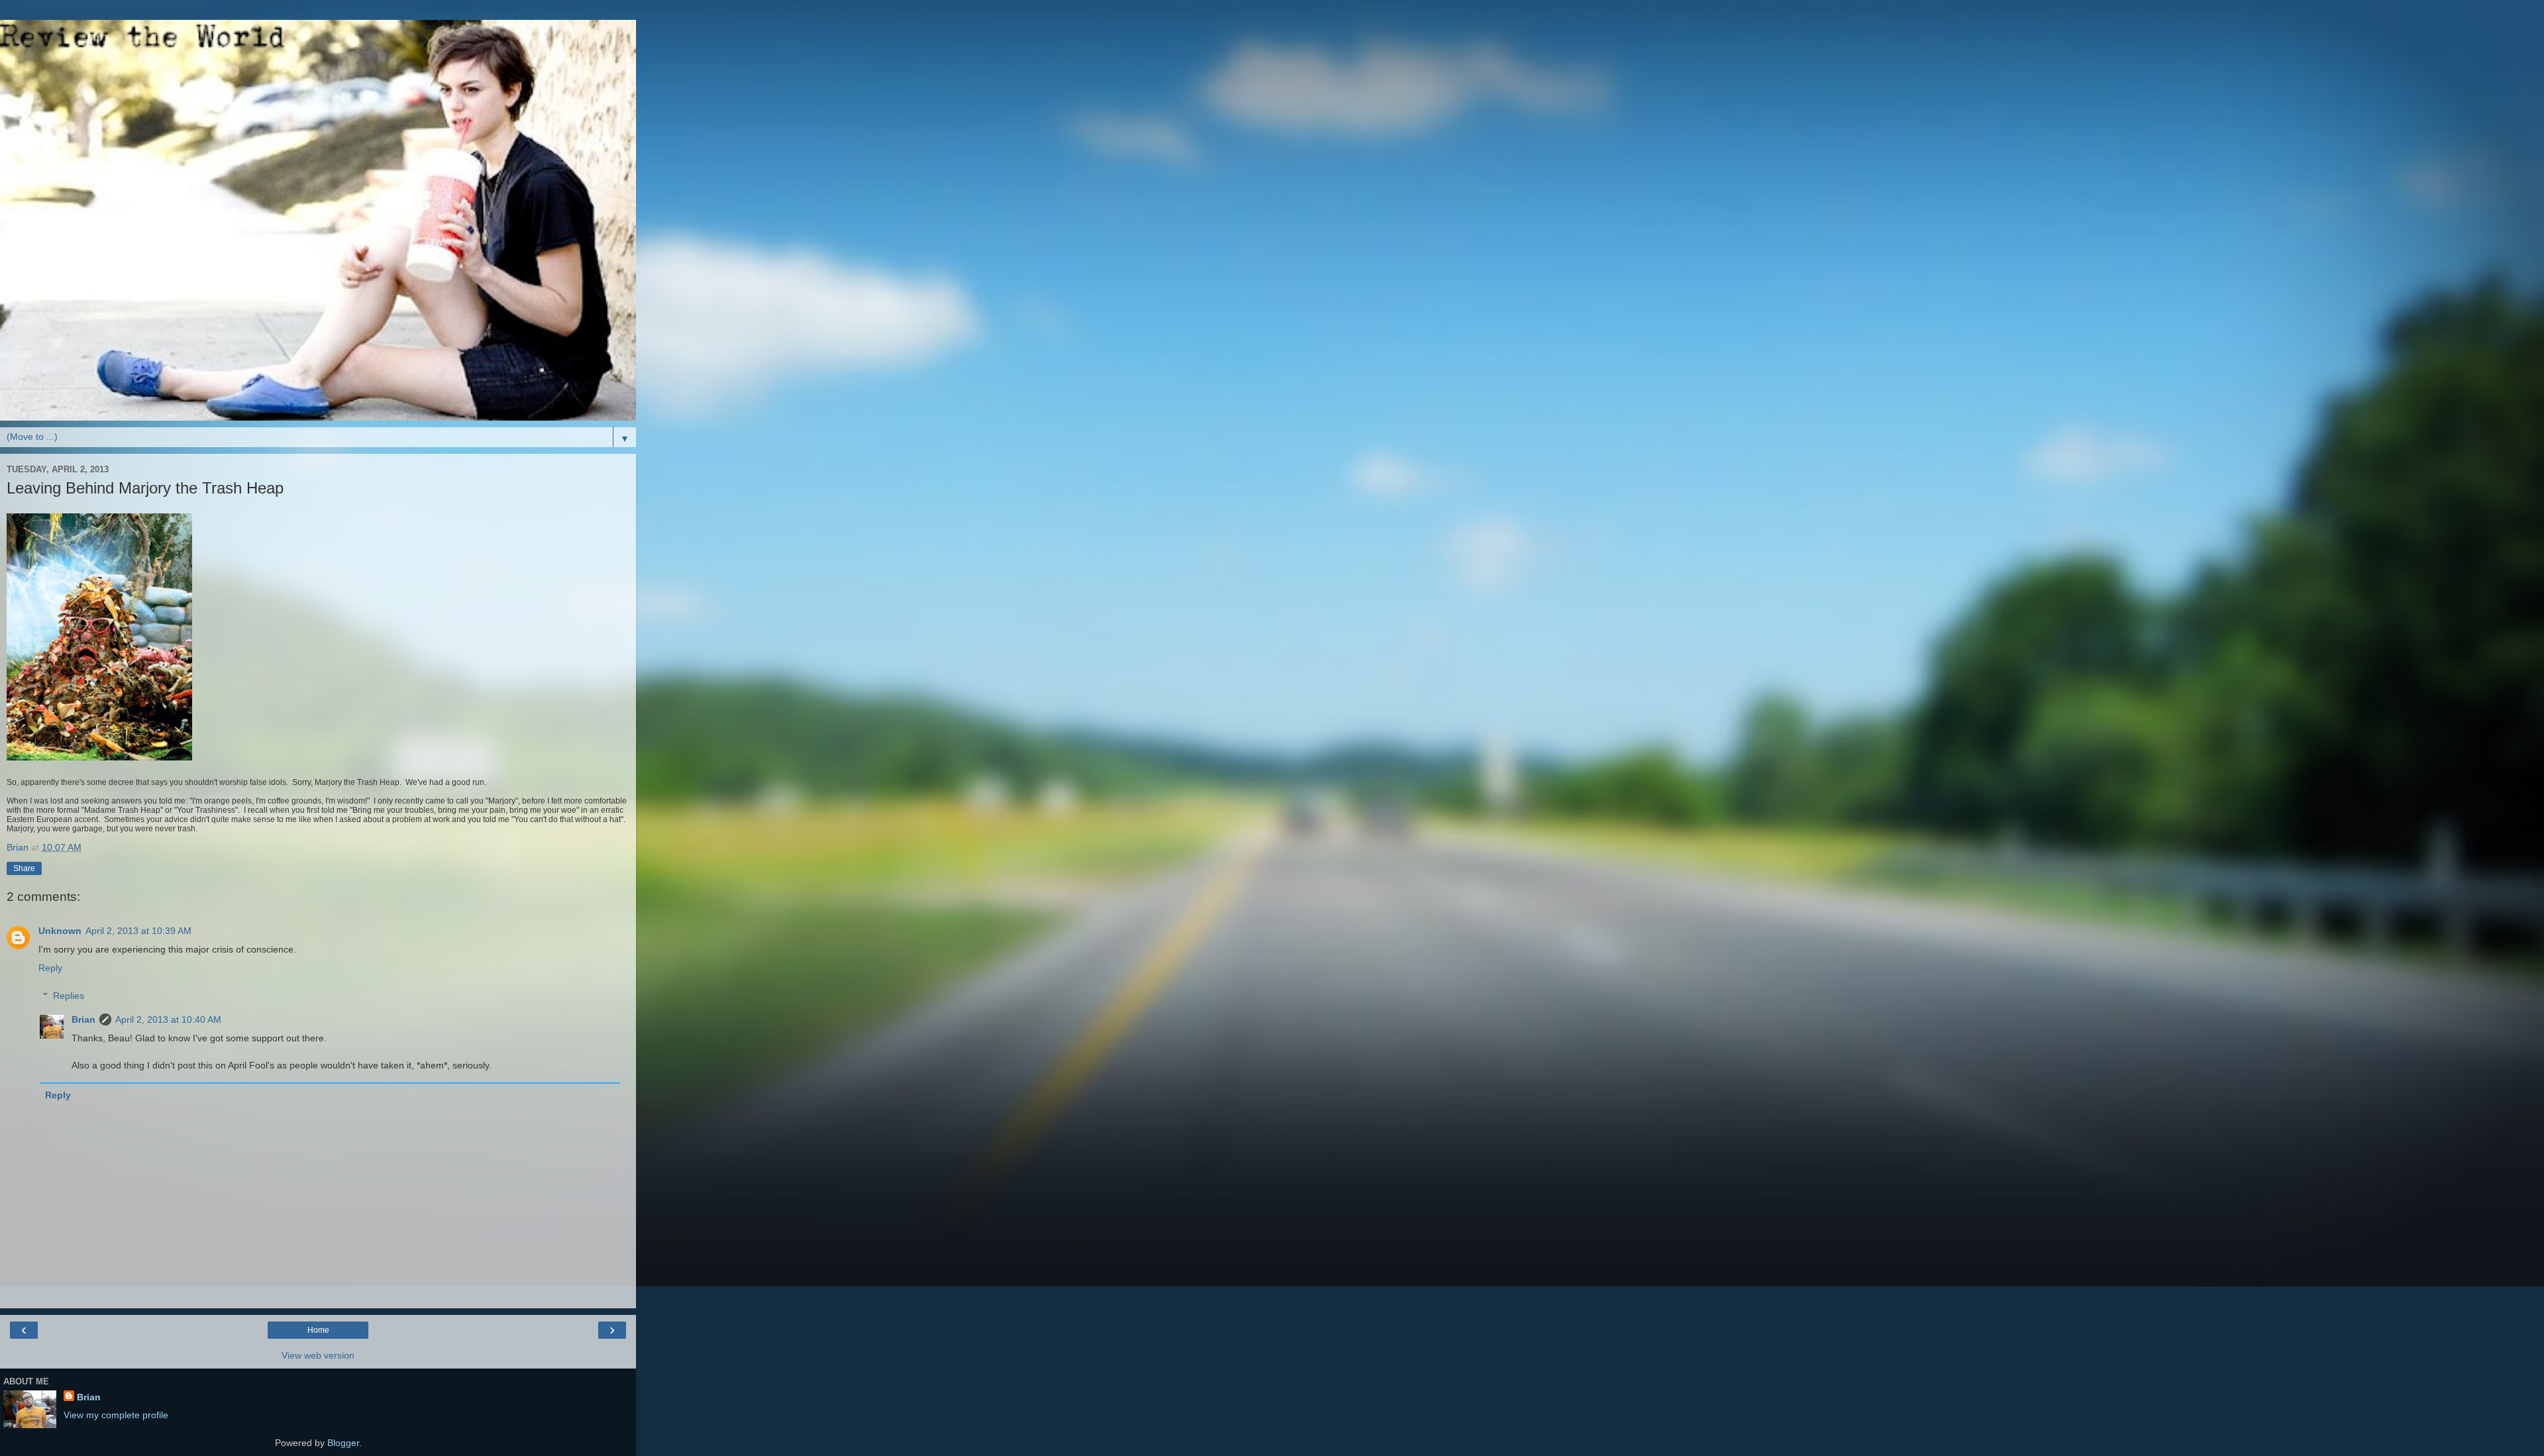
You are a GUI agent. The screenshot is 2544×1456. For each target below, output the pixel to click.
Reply (50, 968)
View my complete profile (116, 1415)
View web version (318, 1355)
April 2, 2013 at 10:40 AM (168, 1019)
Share (24, 868)
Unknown (60, 931)
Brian (83, 1019)
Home (318, 1330)
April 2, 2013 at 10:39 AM (138, 931)
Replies (69, 996)
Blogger (343, 1443)
